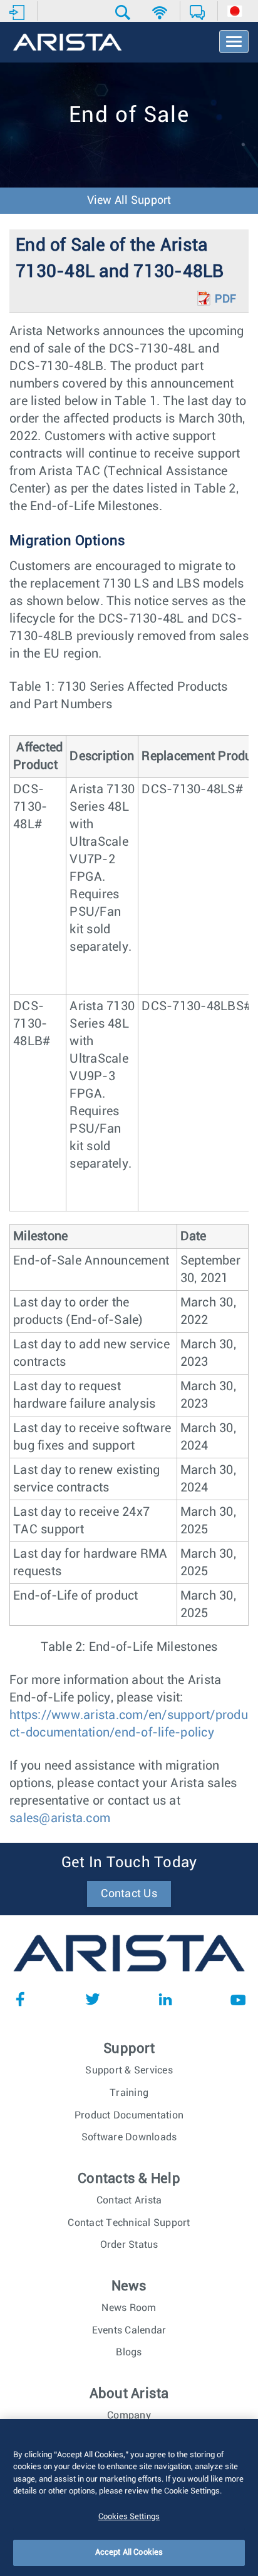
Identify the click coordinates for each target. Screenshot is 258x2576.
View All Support (129, 201)
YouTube (238, 1999)
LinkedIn (165, 1999)
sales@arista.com (60, 1818)
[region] (129, 2498)
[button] (124, 13)
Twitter (93, 1999)
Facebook (20, 1999)
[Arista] (67, 43)
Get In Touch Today (129, 1863)
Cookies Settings (129, 2517)
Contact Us (129, 1894)
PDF (225, 299)
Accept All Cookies (129, 2553)
